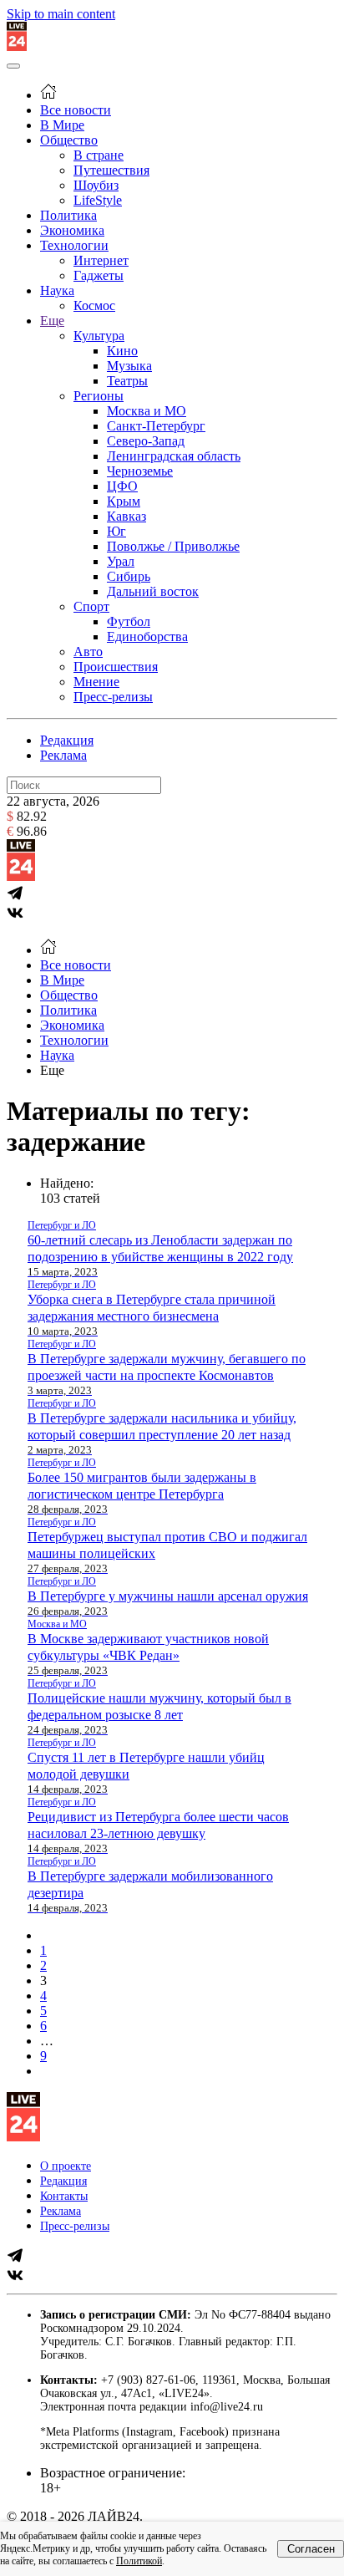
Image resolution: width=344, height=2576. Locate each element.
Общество (69, 140)
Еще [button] (52, 1070)
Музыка (129, 366)
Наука (57, 290)
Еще (52, 321)
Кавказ (126, 516)
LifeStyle (98, 200)
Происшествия (116, 667)
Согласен (311, 2549)
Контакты (64, 2196)
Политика (68, 215)
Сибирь (129, 576)
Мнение (96, 682)
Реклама (63, 755)
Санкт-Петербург (156, 426)
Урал (121, 561)
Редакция (67, 740)
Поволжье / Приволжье (173, 546)
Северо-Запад (146, 441)
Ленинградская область (174, 456)
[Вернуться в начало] (17, 46)
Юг (116, 531)
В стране (99, 155)
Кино (122, 351)
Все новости (76, 110)
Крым (124, 501)
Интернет (101, 260)
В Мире (62, 125)
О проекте (66, 2166)
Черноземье (140, 471)
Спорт (91, 606)
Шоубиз (96, 185)
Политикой (139, 2561)
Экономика (72, 230)
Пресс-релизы (113, 697)
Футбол (129, 621)
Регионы (99, 396)
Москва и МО (147, 411)
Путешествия (111, 170)
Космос (94, 305)
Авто (88, 652)
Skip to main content (61, 14)
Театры (127, 381)
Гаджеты (99, 275)
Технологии (74, 245)
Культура (99, 336)
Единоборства (147, 636)
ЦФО (122, 486)
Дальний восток (153, 591)
